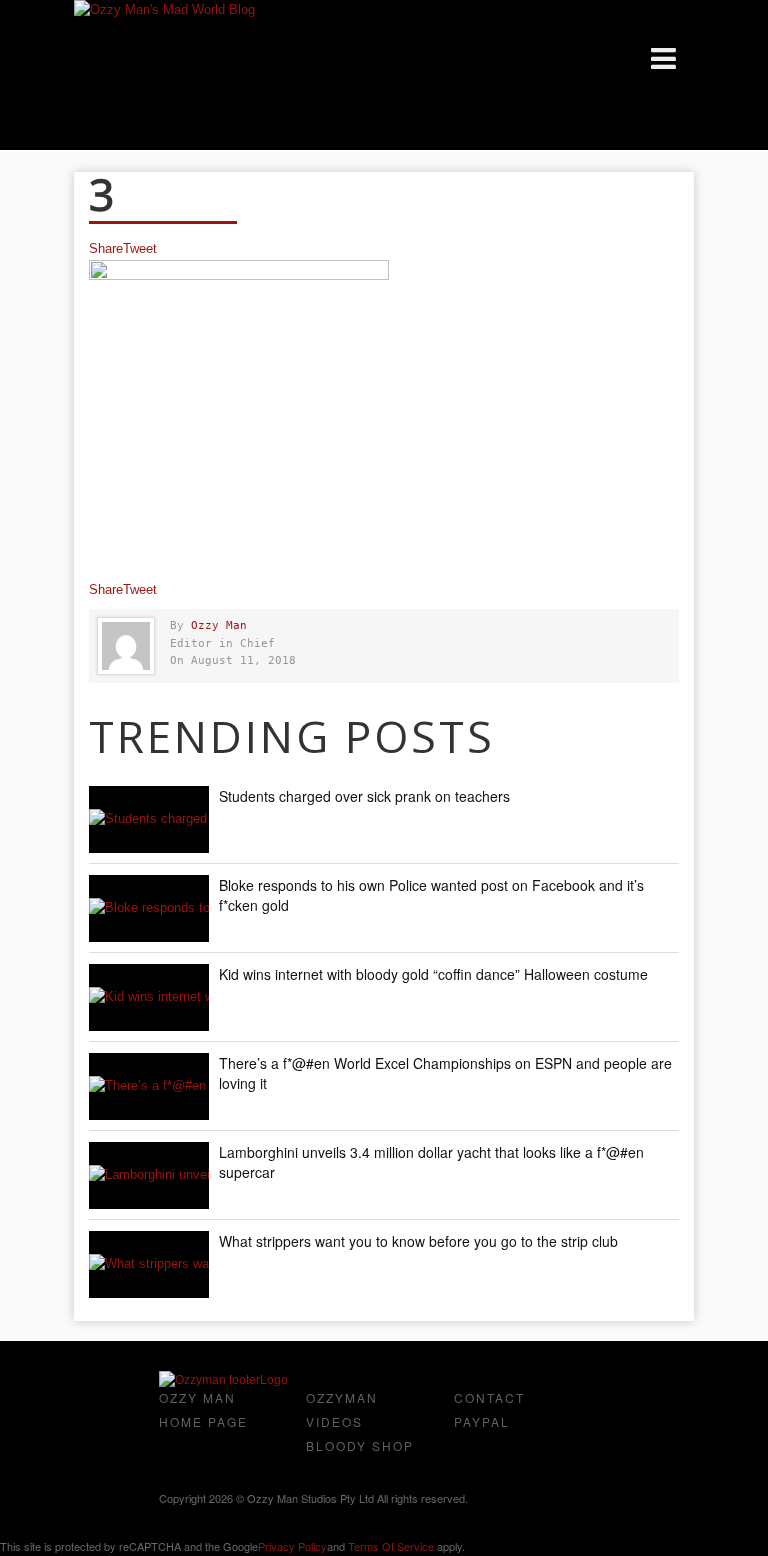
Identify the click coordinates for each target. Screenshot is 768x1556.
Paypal (482, 1421)
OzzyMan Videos (342, 1409)
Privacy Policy (292, 1546)
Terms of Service (391, 1546)
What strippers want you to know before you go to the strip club (418, 1241)
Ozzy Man (219, 625)
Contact (489, 1397)
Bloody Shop (360, 1445)
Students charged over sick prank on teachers (364, 796)
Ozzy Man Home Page (203, 1409)
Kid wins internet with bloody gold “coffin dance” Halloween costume (433, 974)
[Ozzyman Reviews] (223, 1380)
